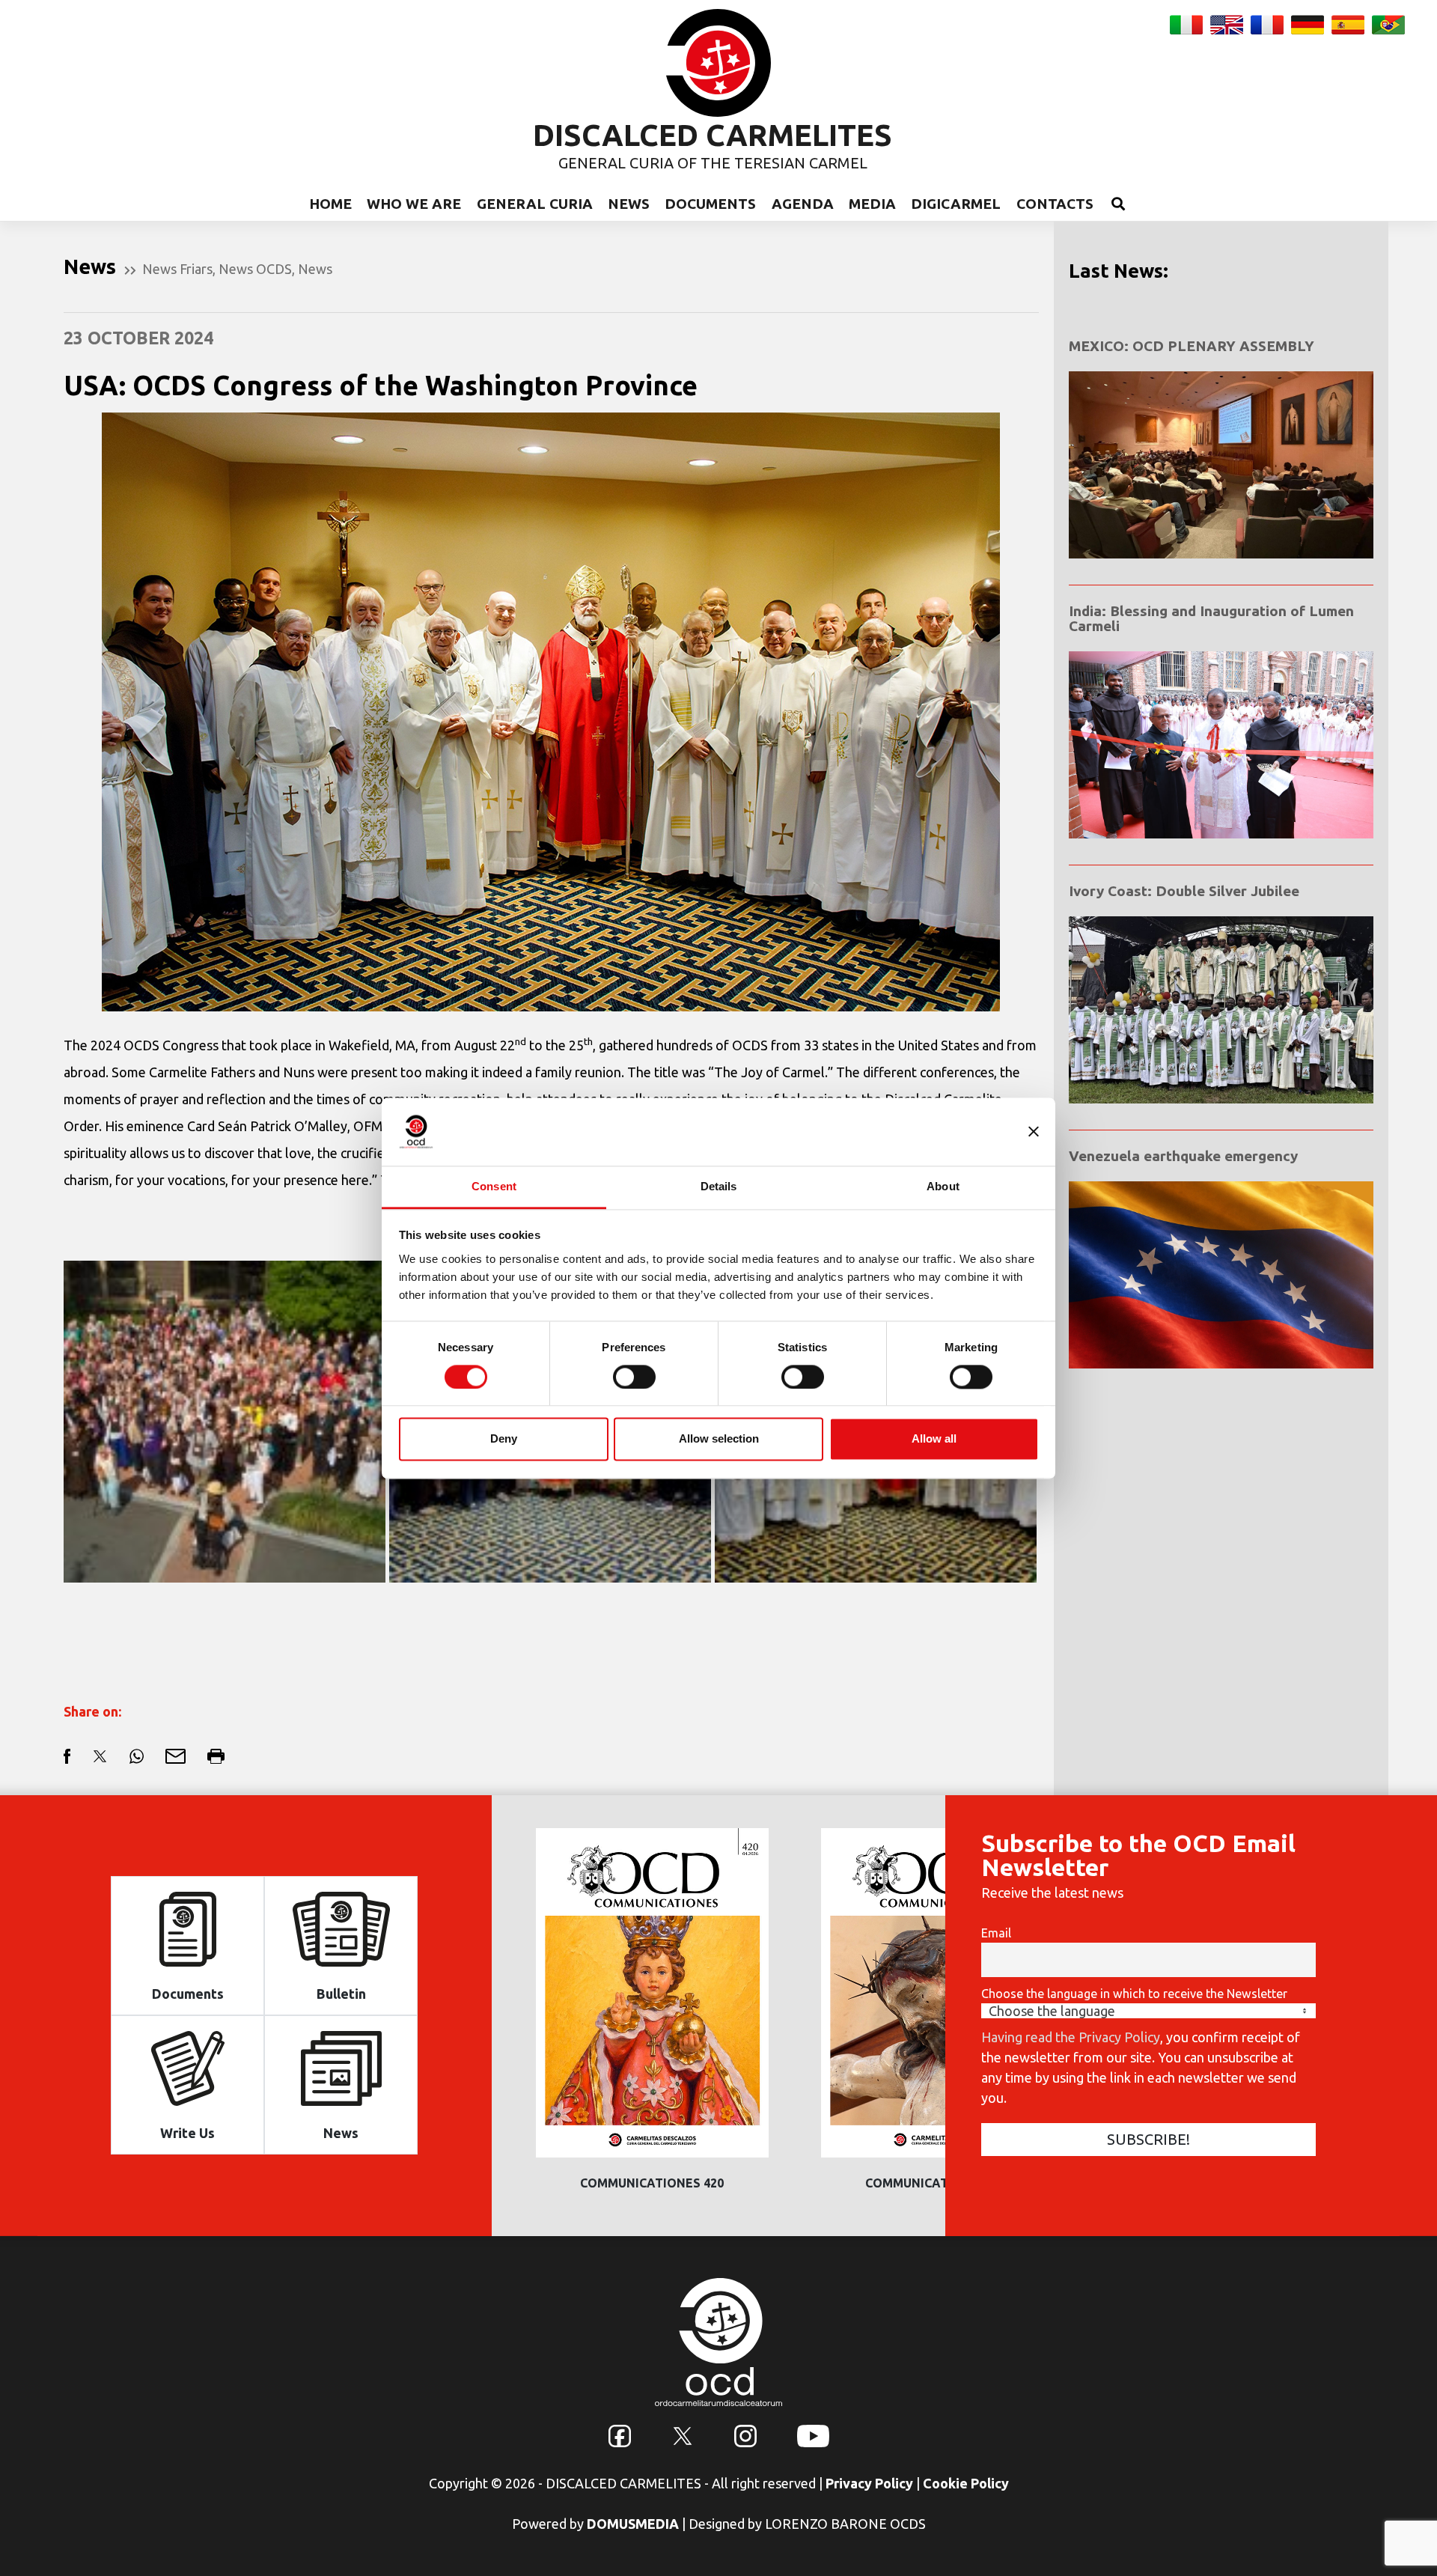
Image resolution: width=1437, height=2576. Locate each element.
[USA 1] (225, 1422)
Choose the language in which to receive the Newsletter (1134, 1994)
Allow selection (719, 1439)
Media (872, 204)
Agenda (803, 204)
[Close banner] (1034, 1131)
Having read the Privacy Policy (1071, 2037)
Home (330, 204)
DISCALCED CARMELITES (713, 135)
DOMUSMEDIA (633, 2524)
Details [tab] (719, 1186)
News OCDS (255, 269)
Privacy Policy (869, 2483)
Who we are (414, 204)
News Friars (177, 269)
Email (996, 1933)
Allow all (934, 1439)
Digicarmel (956, 204)
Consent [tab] (494, 1186)
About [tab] (943, 1186)
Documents (710, 204)
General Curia (535, 204)
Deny (504, 1439)
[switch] (634, 1377)
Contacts (1055, 204)
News (629, 204)
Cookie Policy (966, 2483)
